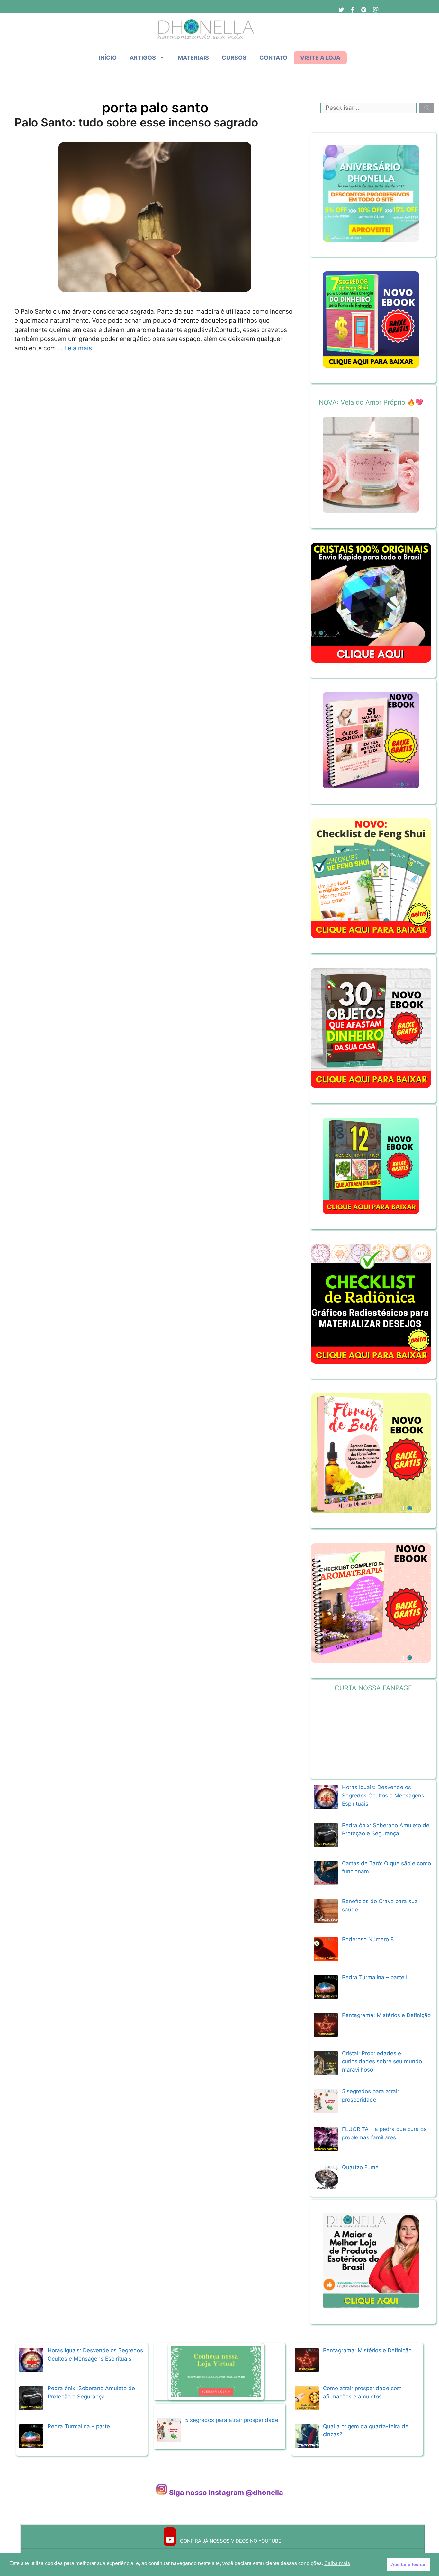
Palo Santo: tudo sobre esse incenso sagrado (136, 122)
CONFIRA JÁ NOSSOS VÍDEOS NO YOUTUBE (230, 2541)
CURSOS (234, 58)
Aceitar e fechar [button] (408, 2564)
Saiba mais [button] (337, 2563)
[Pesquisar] (427, 108)
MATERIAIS (193, 58)
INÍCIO (108, 58)
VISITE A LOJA (320, 58)
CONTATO (273, 58)
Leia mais (78, 348)
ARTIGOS (143, 58)
